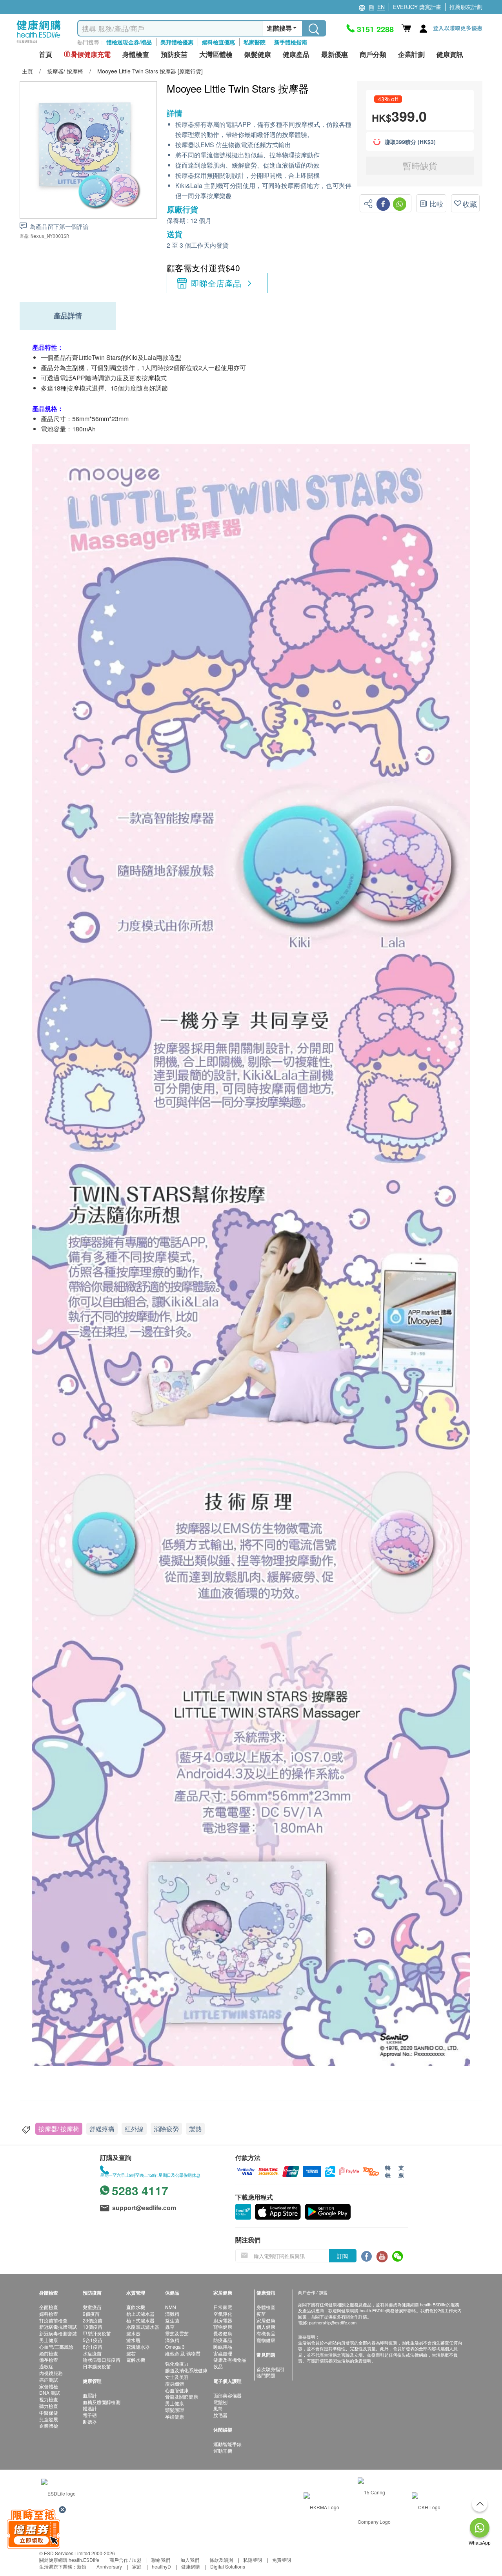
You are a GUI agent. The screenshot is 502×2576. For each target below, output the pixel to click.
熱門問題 (266, 2375)
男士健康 (49, 2340)
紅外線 (134, 2129)
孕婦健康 (175, 2416)
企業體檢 (49, 2425)
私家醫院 (255, 42)
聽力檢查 (49, 2406)
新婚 (82, 2566)
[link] (58, 2492)
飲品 (218, 2366)
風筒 (218, 2408)
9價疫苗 (91, 2314)
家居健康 (266, 2320)
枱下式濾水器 (140, 2320)
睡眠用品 (223, 2347)
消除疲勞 (166, 2129)
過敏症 (46, 2366)
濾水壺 (133, 2333)
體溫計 (90, 2408)
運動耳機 (223, 2451)
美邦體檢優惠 (177, 42)
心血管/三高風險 (56, 2347)
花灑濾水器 (138, 2347)
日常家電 (223, 2307)
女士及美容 (177, 2377)
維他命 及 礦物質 (183, 2353)
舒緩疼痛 (102, 2129)
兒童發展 (49, 2419)
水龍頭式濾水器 (143, 2327)
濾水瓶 (133, 2340)
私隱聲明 (253, 2560)
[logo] (39, 43)
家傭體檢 (49, 2386)
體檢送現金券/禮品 (129, 42)
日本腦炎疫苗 (97, 2366)
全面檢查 (49, 2307)
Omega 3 (175, 2347)
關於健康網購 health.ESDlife (69, 2560)
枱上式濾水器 (140, 2314)
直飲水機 (136, 2307)
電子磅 (90, 2415)
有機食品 (266, 2333)
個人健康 (266, 2327)
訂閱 (342, 2256)
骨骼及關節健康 (182, 2396)
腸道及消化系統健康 (186, 2370)
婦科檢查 (49, 2314)
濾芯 (131, 2353)
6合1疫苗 (93, 2347)
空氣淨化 (223, 2314)
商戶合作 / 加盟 (125, 2560)
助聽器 (90, 2422)
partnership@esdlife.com (333, 2322)
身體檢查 (266, 2307)
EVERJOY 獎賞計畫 (417, 7)
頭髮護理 (175, 2410)
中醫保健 (49, 2413)
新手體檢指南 (291, 42)
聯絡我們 (161, 2560)
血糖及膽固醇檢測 (102, 2402)
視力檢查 (49, 2399)
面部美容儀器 (227, 2395)
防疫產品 (223, 2340)
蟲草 (170, 2327)
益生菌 (172, 2320)
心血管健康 (177, 2390)
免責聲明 (282, 2560)
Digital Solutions (228, 2566)
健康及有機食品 (230, 2360)
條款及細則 (221, 2560)
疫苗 (261, 2314)
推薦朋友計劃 (466, 7)
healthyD (161, 2566)
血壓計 (90, 2395)
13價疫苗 (93, 2327)
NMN (171, 2307)
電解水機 (136, 2360)
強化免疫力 (177, 2363)
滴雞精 (172, 2314)
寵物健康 (223, 2327)
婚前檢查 (49, 2353)
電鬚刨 (220, 2402)
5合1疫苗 (93, 2340)
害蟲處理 (223, 2353)
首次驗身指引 (271, 2369)
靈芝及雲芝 (177, 2333)
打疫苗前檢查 (53, 2320)
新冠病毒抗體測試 (58, 2327)
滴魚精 (172, 2340)
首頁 (45, 54)
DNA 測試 (50, 2393)
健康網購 (191, 2566)
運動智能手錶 (227, 2444)
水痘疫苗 (92, 2353)
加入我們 (190, 2560)
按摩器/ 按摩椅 (59, 2129)
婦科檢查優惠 (218, 42)
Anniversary (109, 2566)
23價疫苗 (93, 2320)
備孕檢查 (49, 2360)
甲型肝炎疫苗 (97, 2333)
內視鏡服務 (51, 2373)
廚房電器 (223, 2320)
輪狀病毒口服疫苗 (102, 2360)
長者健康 (223, 2333)
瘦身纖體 (175, 2383)
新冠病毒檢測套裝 (58, 2333)
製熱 (195, 2129)
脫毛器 (220, 2415)
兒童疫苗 (92, 2307)
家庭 (137, 2566)
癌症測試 (49, 2380)
